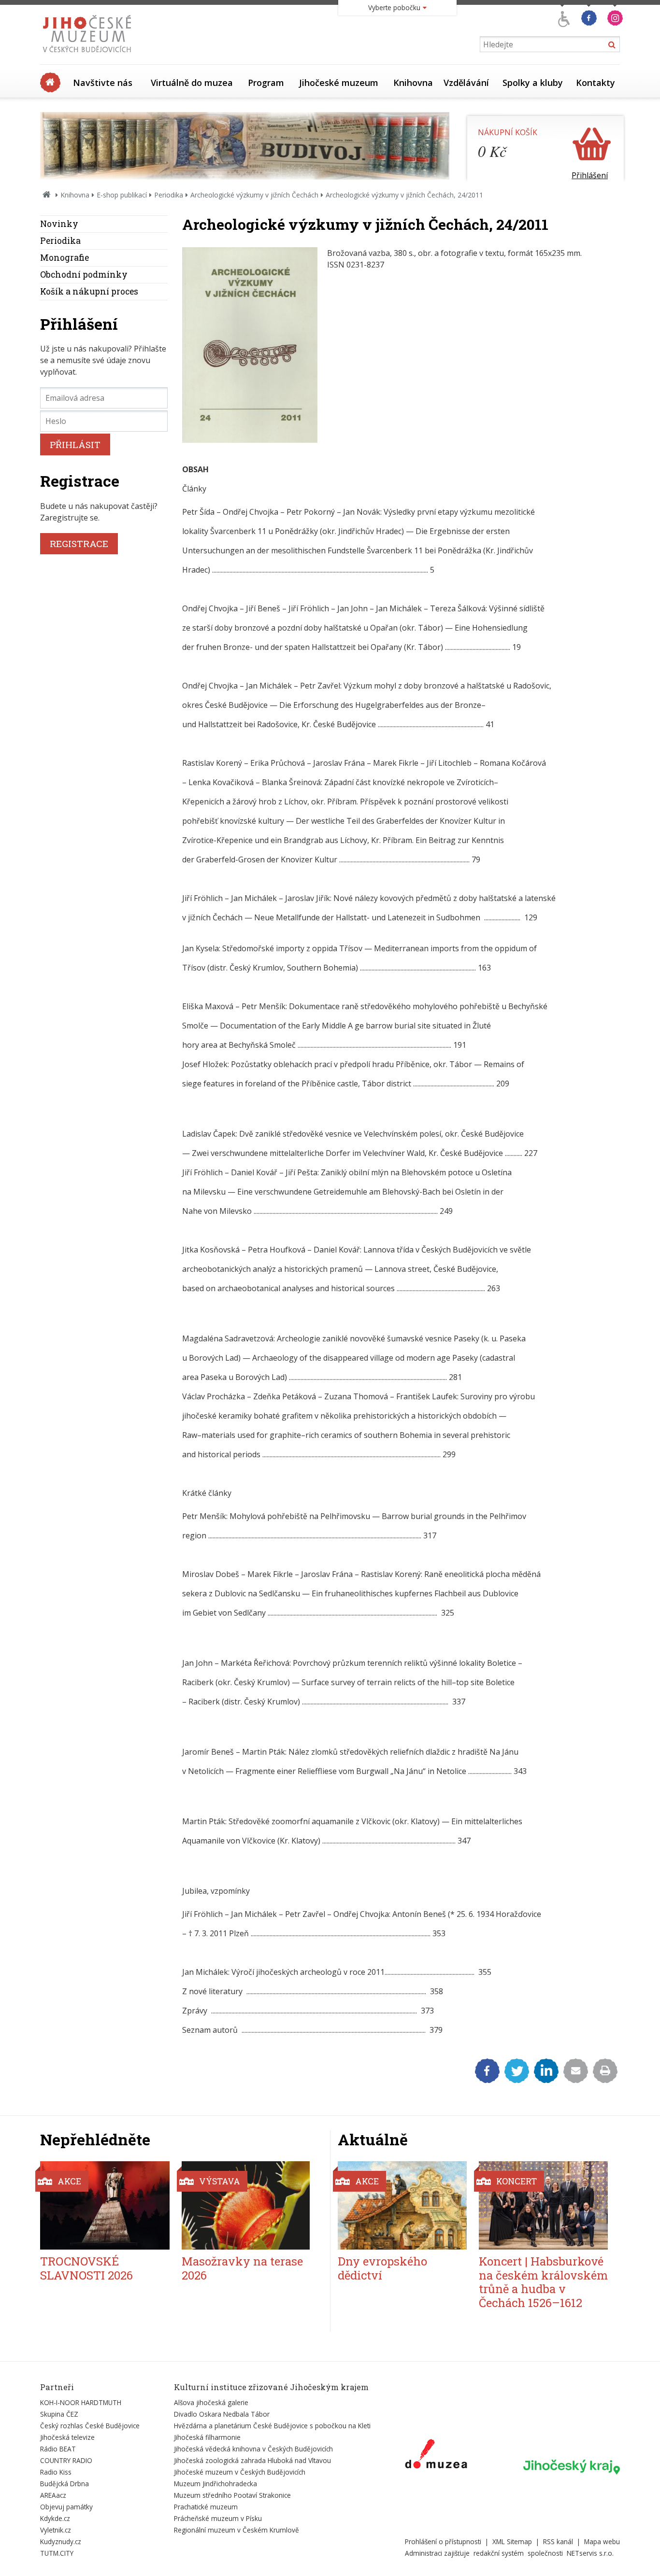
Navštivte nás (103, 83)
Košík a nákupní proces (89, 291)
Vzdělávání (466, 83)
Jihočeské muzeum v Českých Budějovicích (240, 2472)
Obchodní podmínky (84, 274)
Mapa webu (602, 2541)
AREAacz (53, 2495)
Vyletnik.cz (56, 2530)
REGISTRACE (79, 543)
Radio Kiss (56, 2472)
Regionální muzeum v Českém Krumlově (237, 2530)
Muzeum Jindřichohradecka (215, 2484)
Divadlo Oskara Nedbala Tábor (222, 2414)
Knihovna (413, 83)
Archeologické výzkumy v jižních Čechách (254, 195)
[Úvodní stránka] (89, 55)
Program (266, 83)
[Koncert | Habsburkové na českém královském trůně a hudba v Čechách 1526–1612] (543, 2205)
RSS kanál (558, 2541)
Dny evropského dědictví (382, 2268)
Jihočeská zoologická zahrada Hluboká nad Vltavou (252, 2460)
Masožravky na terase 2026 (242, 2268)
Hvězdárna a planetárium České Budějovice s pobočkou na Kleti (272, 2426)
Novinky (59, 224)
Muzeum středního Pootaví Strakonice (232, 2495)
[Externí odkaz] (436, 2456)
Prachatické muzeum (206, 2507)
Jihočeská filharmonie (207, 2437)
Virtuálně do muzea (192, 83)
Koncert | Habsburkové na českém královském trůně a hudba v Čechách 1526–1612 (543, 2282)
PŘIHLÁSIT (75, 444)
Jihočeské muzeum (339, 83)
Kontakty (595, 83)
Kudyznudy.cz (61, 2541)
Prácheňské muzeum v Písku (218, 2518)
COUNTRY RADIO (66, 2460)
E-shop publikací (122, 195)
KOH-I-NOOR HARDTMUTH (81, 2402)
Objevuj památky (66, 2507)
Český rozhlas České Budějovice (90, 2426)
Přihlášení (590, 175)
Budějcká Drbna (65, 2484)
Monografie (65, 258)
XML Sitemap (512, 2541)
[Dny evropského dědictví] (402, 2205)
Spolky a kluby (533, 83)
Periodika (169, 195)
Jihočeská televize (67, 2437)
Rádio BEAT (58, 2449)
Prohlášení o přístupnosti (443, 2541)
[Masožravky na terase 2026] (246, 2205)
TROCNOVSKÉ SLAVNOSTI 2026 (86, 2268)
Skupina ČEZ (59, 2414)
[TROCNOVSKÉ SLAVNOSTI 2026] (105, 2205)
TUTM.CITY (57, 2553)
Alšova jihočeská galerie (211, 2402)
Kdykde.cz (55, 2518)
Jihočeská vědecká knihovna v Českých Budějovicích (253, 2449)
